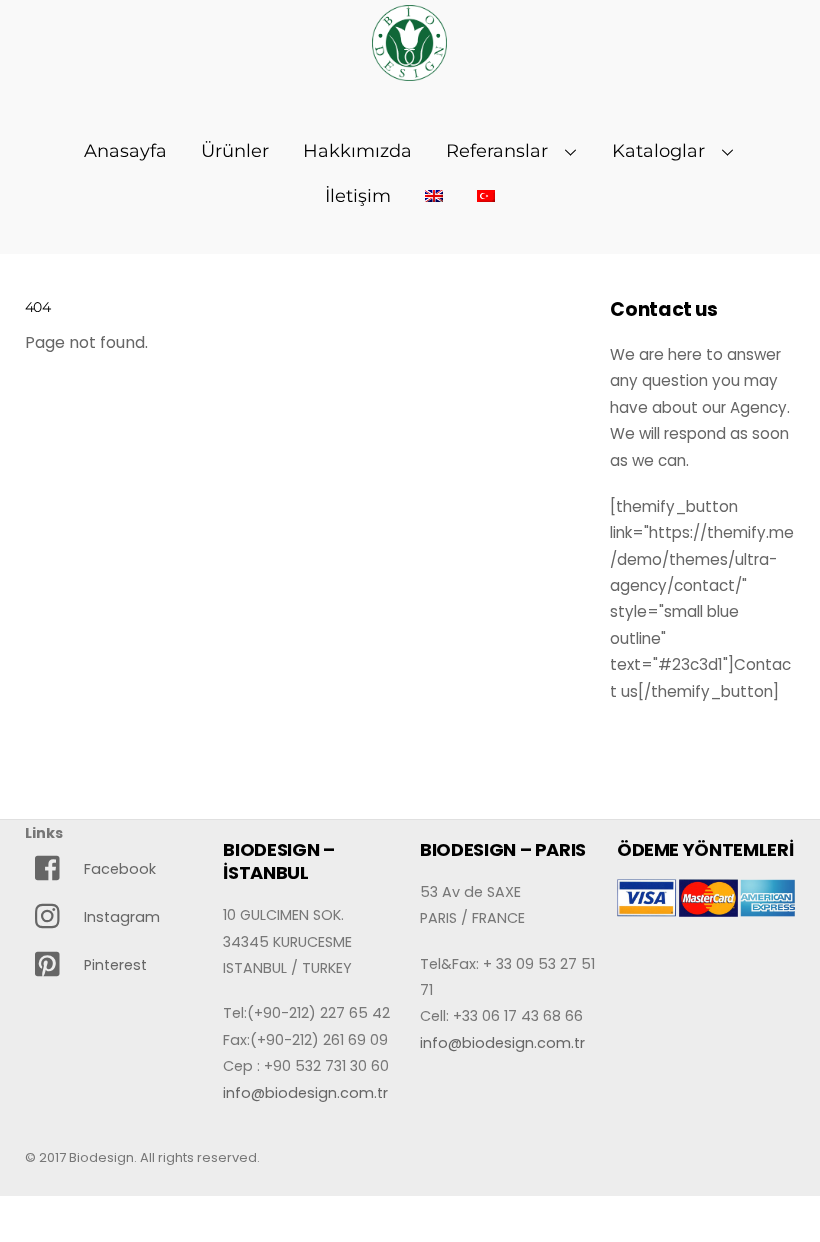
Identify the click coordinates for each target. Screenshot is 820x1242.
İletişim (358, 196)
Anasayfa (125, 151)
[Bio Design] (409, 70)
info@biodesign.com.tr (305, 1093)
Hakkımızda (357, 151)
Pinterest (113, 965)
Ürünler (235, 151)
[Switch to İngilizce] (434, 196)
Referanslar (497, 151)
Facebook (118, 869)
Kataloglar (658, 151)
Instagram (120, 917)
